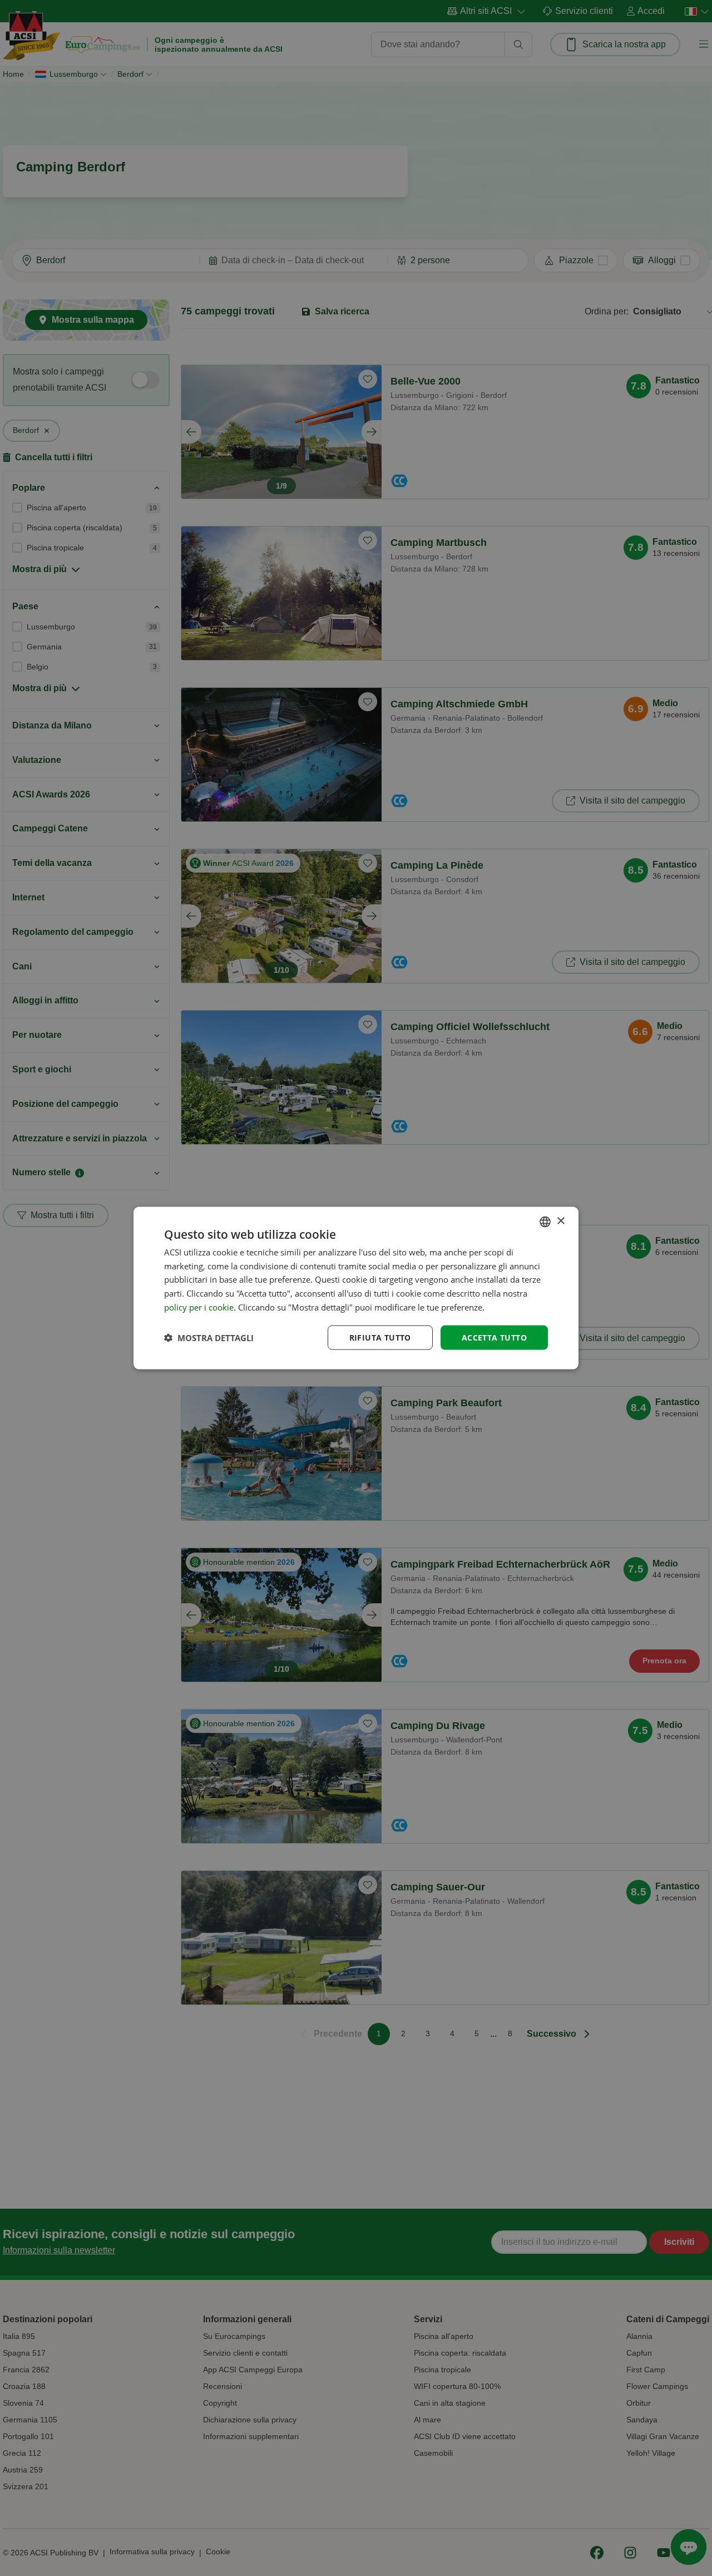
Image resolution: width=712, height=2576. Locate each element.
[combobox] (545, 1221)
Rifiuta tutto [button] (380, 1337)
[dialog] (356, 1288)
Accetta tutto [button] (494, 1337)
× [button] (560, 1221)
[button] (209, 1338)
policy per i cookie (199, 1307)
